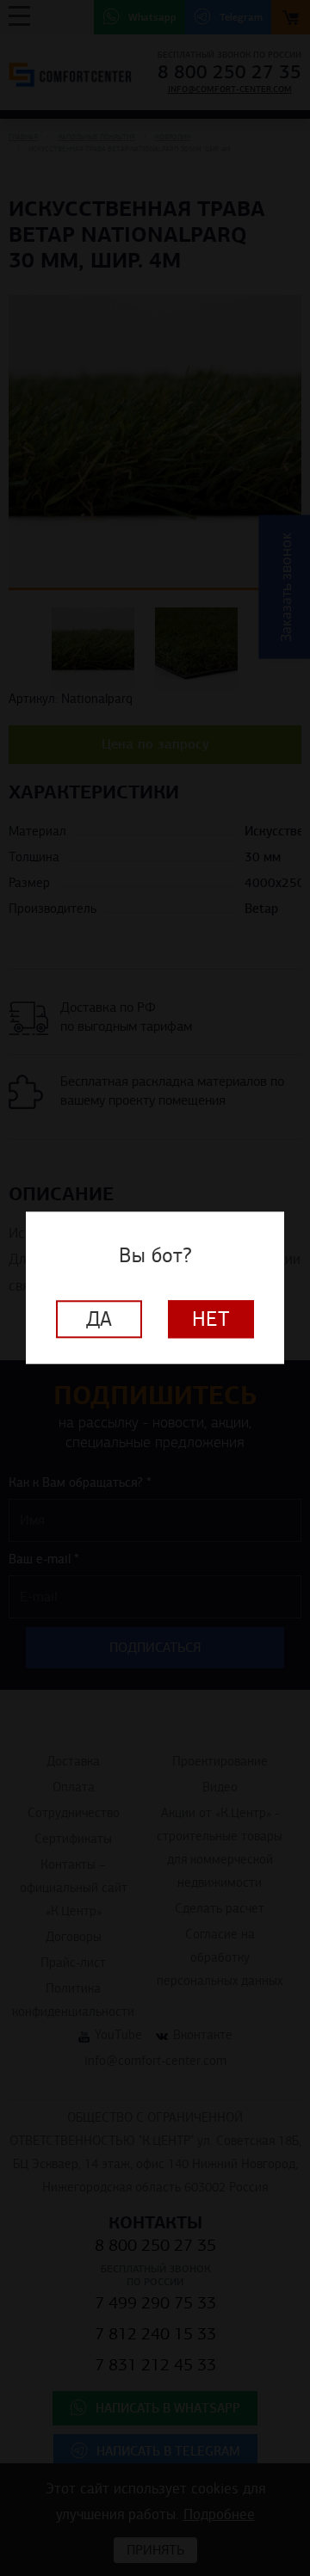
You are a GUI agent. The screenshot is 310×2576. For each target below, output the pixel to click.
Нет (211, 1320)
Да (99, 1320)
